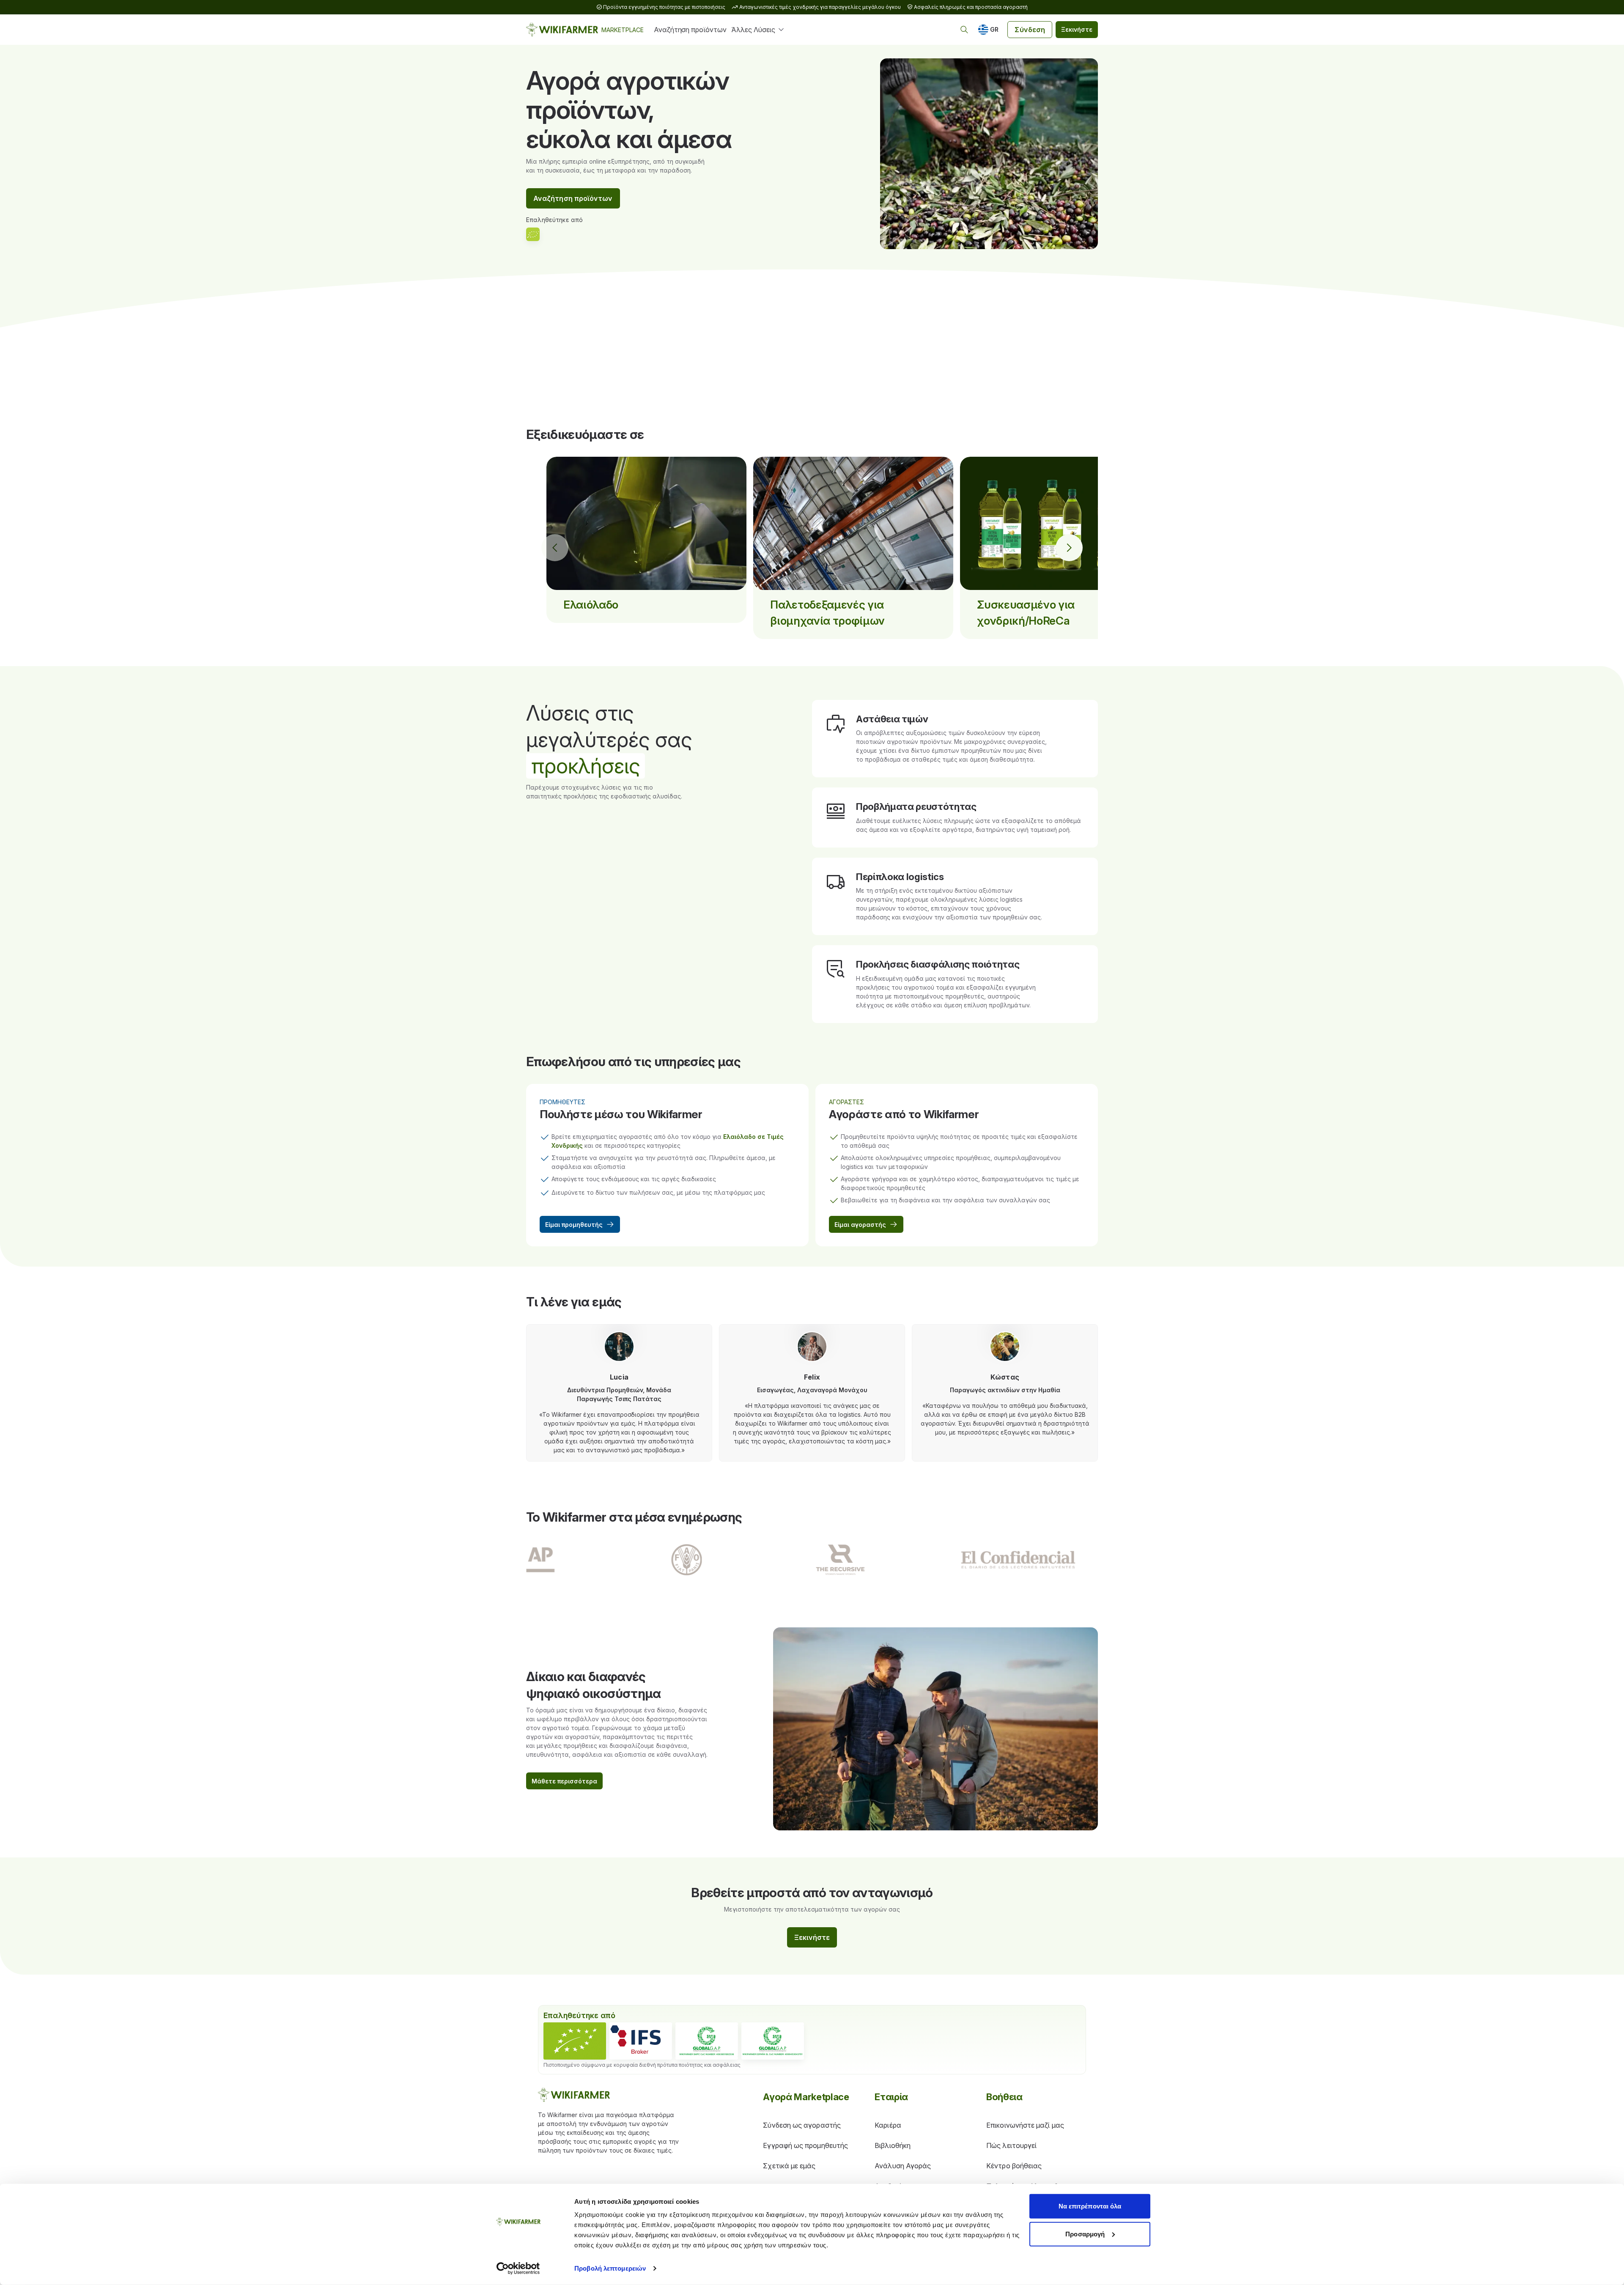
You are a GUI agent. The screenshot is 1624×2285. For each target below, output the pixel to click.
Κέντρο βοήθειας (1014, 2166)
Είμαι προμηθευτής (574, 1225)
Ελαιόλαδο (591, 605)
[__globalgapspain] (773, 2041)
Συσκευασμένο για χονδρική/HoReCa (1026, 613)
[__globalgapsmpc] (707, 2041)
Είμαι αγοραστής (860, 1225)
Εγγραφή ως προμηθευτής (805, 2145)
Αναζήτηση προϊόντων (690, 30)
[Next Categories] (1069, 548)
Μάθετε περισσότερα (564, 1781)
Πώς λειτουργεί (1011, 2145)
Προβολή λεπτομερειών (610, 2268)
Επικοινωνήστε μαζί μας (1025, 2125)
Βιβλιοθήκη (893, 2145)
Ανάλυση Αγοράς (903, 2166)
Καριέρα (888, 2125)
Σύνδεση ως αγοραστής (802, 2125)
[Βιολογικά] (575, 2041)
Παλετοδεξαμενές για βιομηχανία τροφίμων (827, 613)
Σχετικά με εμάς (789, 2166)
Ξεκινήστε (1077, 29)
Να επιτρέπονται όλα (1090, 2206)
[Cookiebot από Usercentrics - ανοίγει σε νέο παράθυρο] (518, 2269)
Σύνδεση (1030, 30)
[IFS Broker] (641, 2041)
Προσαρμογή (1085, 2234)
